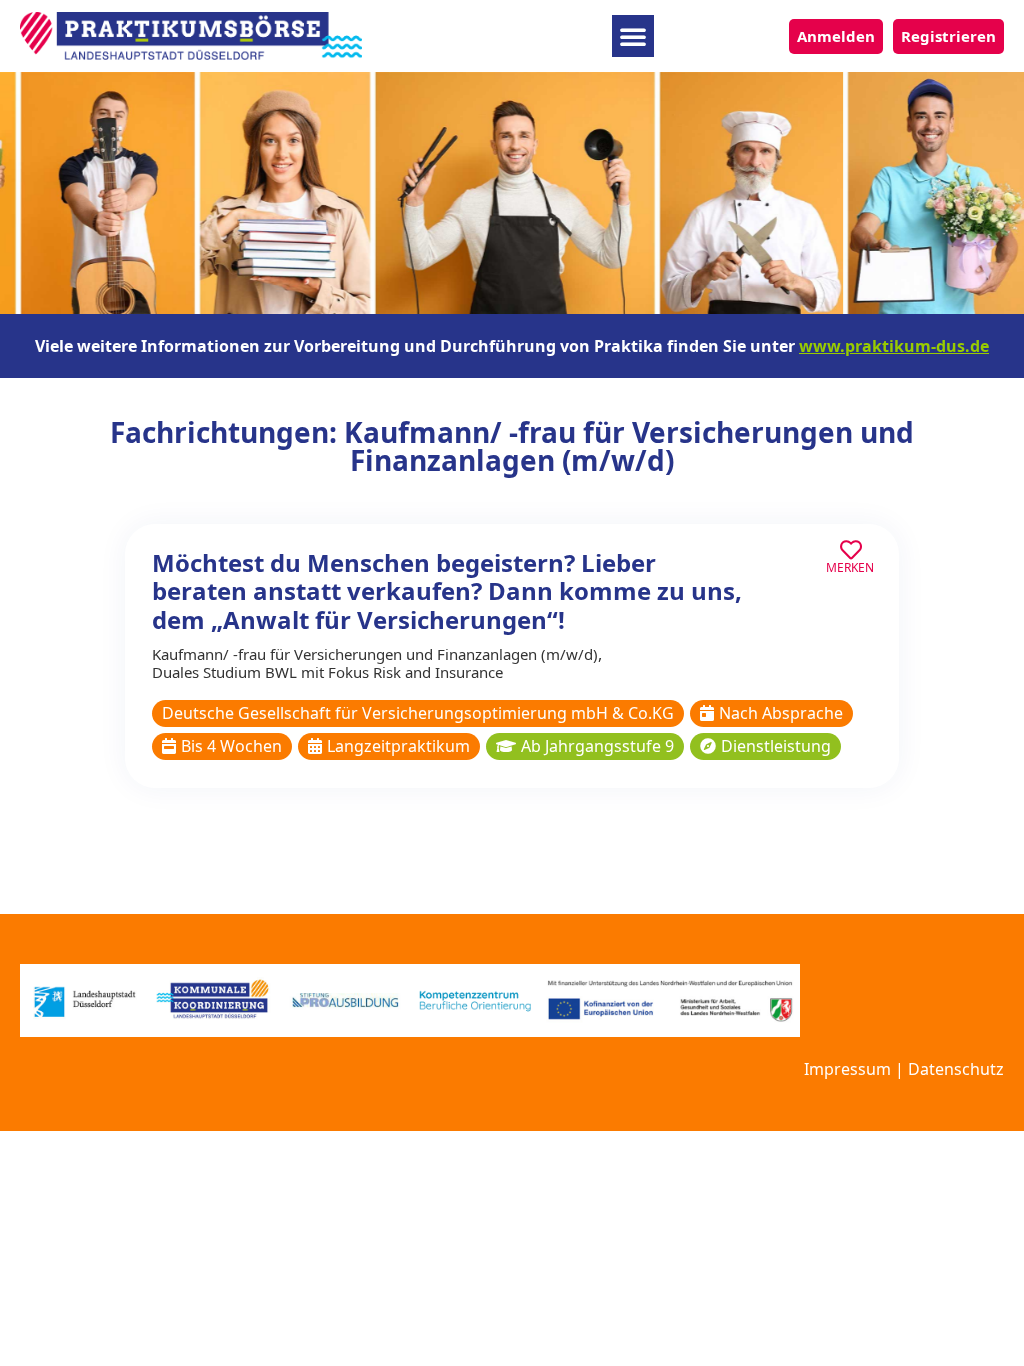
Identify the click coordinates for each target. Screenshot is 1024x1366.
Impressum (847, 1069)
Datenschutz (956, 1069)
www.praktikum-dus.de (894, 346)
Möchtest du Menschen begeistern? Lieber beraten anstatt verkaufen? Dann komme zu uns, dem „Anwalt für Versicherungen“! (447, 591)
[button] (633, 36)
